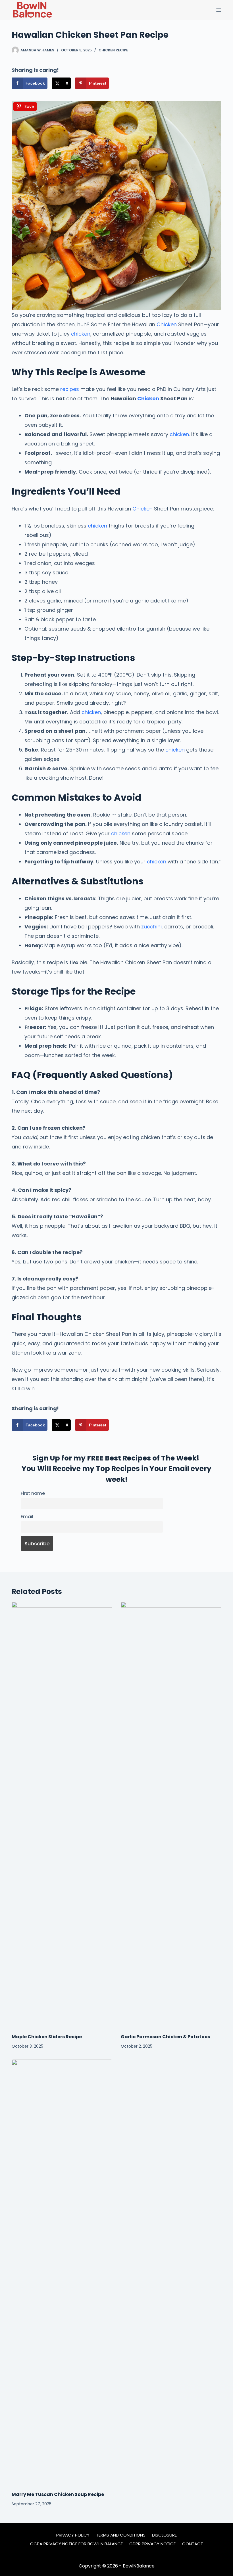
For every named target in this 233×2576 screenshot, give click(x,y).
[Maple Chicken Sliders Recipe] (62, 1815)
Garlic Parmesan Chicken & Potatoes (165, 2037)
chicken (81, 334)
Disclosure (164, 2535)
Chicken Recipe (113, 50)
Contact (193, 2544)
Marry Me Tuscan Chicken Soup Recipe (58, 2494)
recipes (70, 389)
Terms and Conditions (121, 2535)
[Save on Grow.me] (118, 83)
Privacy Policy (73, 2535)
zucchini (151, 927)
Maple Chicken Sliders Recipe (47, 2037)
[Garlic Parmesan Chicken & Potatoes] (171, 1815)
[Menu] (219, 10)
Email (27, 1517)
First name (33, 1493)
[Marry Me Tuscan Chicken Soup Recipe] (62, 2272)
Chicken (167, 324)
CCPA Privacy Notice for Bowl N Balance (76, 2544)
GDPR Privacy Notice (152, 2544)
